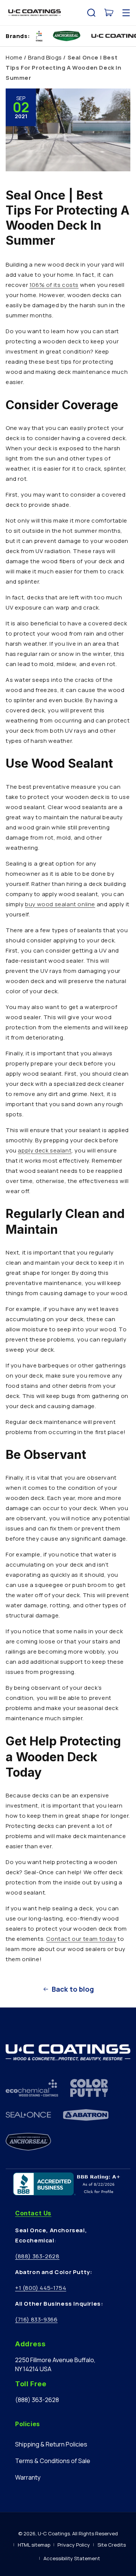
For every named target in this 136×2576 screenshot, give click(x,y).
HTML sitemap (34, 2545)
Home (14, 57)
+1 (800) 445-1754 (41, 2288)
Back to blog (73, 1989)
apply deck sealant (45, 1150)
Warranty (28, 2477)
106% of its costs (54, 285)
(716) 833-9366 (36, 2319)
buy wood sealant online (60, 904)
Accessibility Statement (72, 2558)
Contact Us (33, 2213)
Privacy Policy (74, 2545)
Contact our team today (81, 1939)
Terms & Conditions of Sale (53, 2461)
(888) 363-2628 (37, 2256)
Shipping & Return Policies (51, 2444)
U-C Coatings (54, 2533)
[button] (91, 13)
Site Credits (112, 2545)
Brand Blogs (45, 57)
